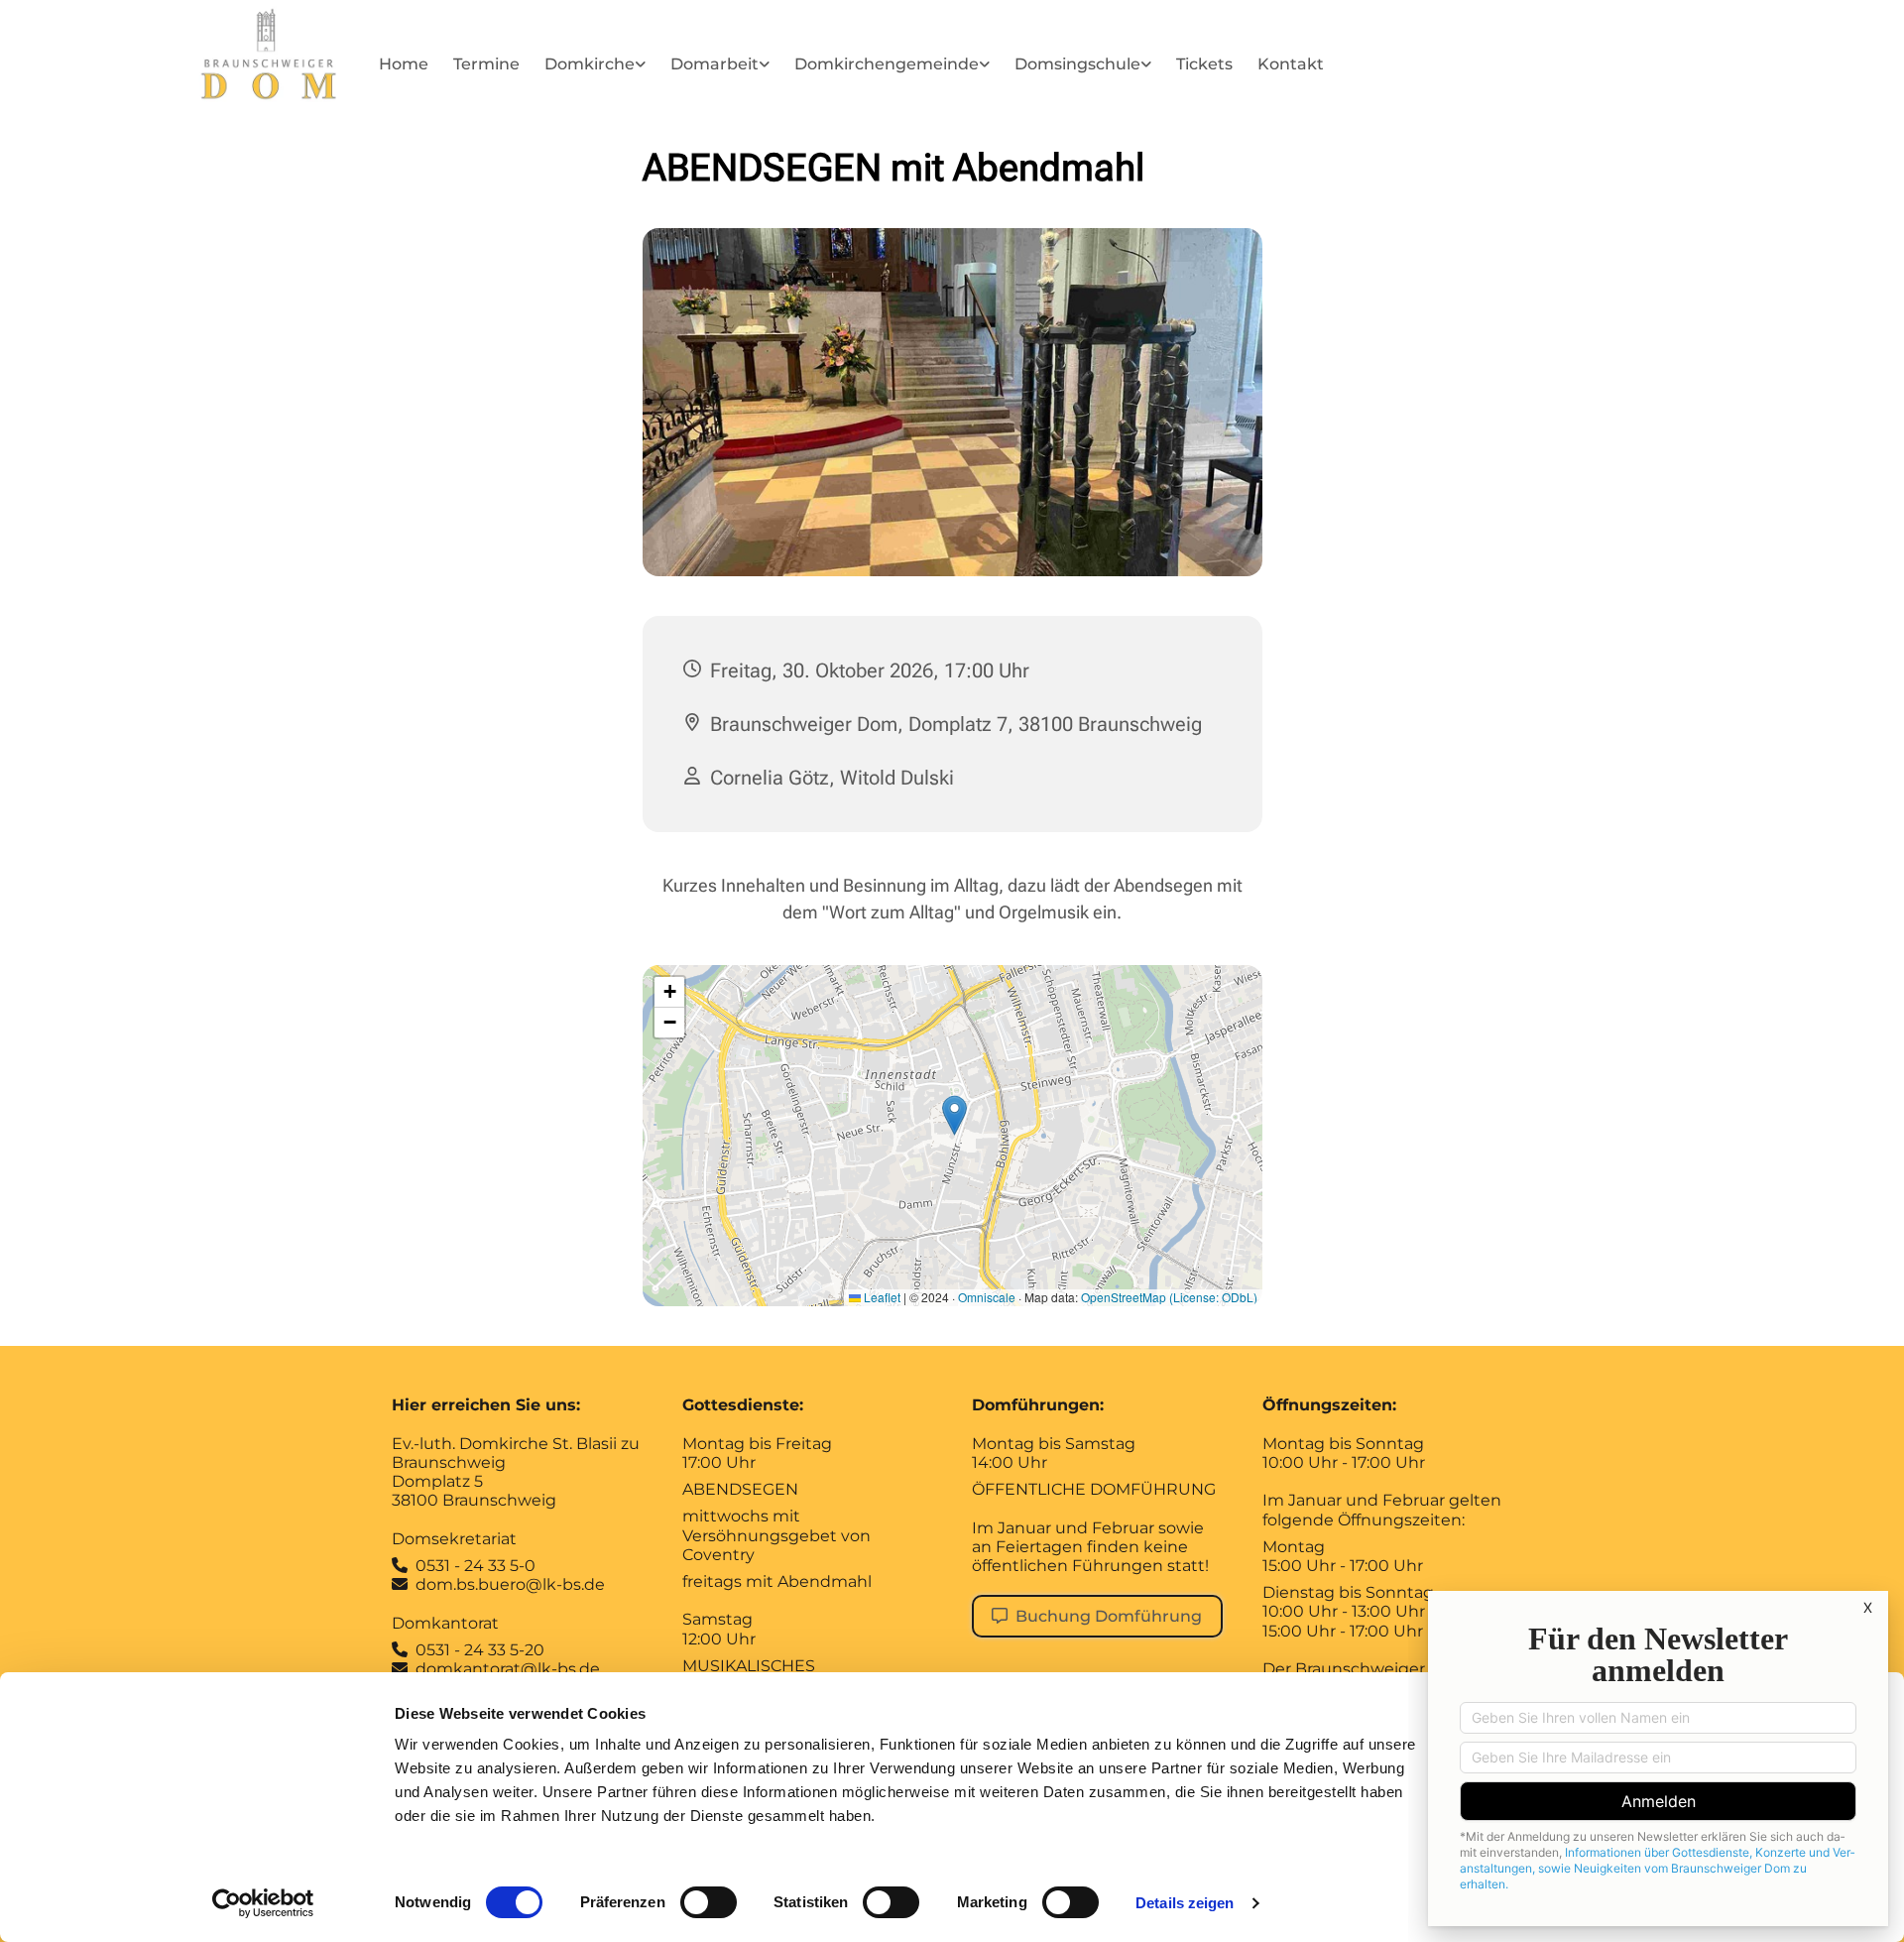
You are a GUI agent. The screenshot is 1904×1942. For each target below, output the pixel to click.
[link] (597, 68)
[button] (1097, 1616)
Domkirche (590, 64)
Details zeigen (1185, 1903)
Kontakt (1291, 64)
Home (404, 64)
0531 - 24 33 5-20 (480, 1650)
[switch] (709, 1902)
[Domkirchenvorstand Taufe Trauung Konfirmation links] (985, 68)
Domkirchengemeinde (887, 64)
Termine (486, 64)
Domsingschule (1077, 64)
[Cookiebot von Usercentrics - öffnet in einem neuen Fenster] (263, 1903)
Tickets (1204, 64)
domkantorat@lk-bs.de (508, 1669)
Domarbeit (714, 64)
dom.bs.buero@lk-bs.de (498, 1584)
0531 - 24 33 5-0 (476, 1566)
